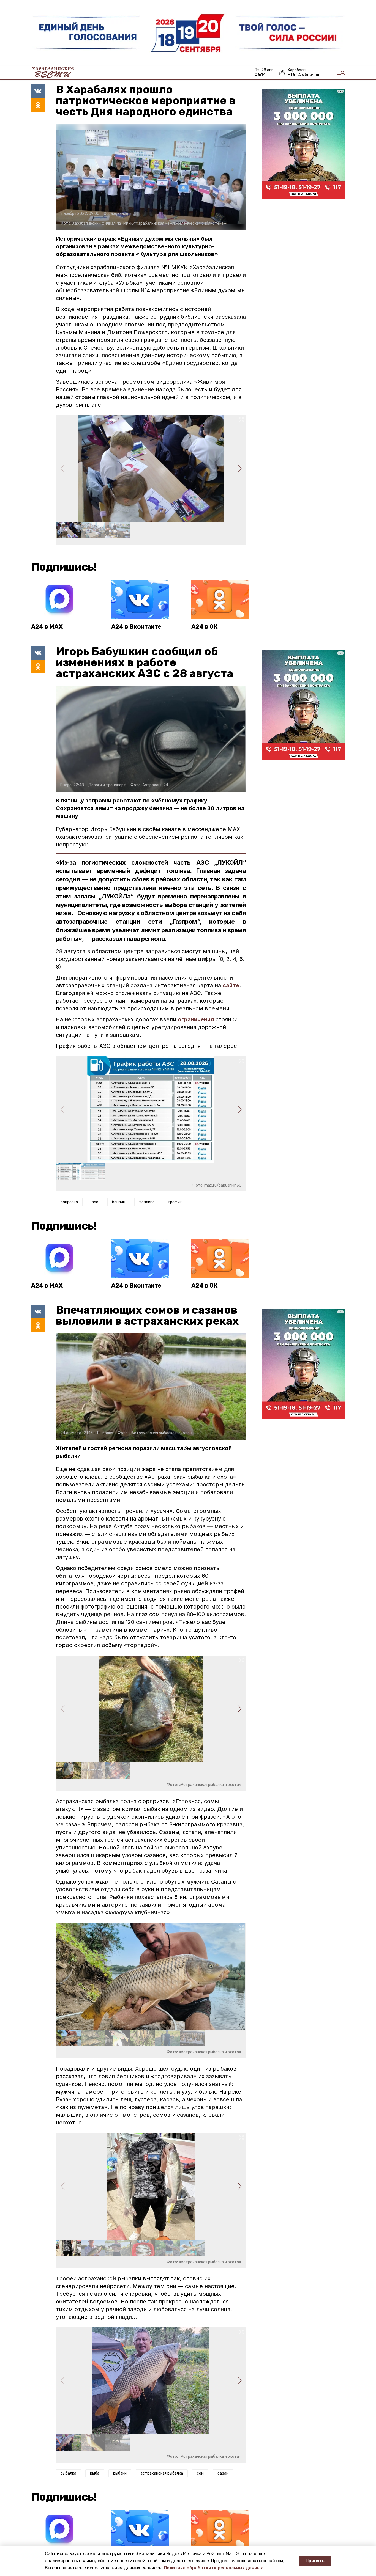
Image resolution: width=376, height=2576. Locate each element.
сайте (231, 985)
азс (95, 1202)
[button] (239, 469)
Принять (315, 2561)
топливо (147, 1202)
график (175, 1202)
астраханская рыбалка (162, 2473)
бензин (119, 1202)
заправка (69, 1202)
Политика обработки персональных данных (213, 2568)
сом (200, 2473)
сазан (223, 2473)
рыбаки (120, 2473)
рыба (95, 2473)
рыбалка (68, 2473)
